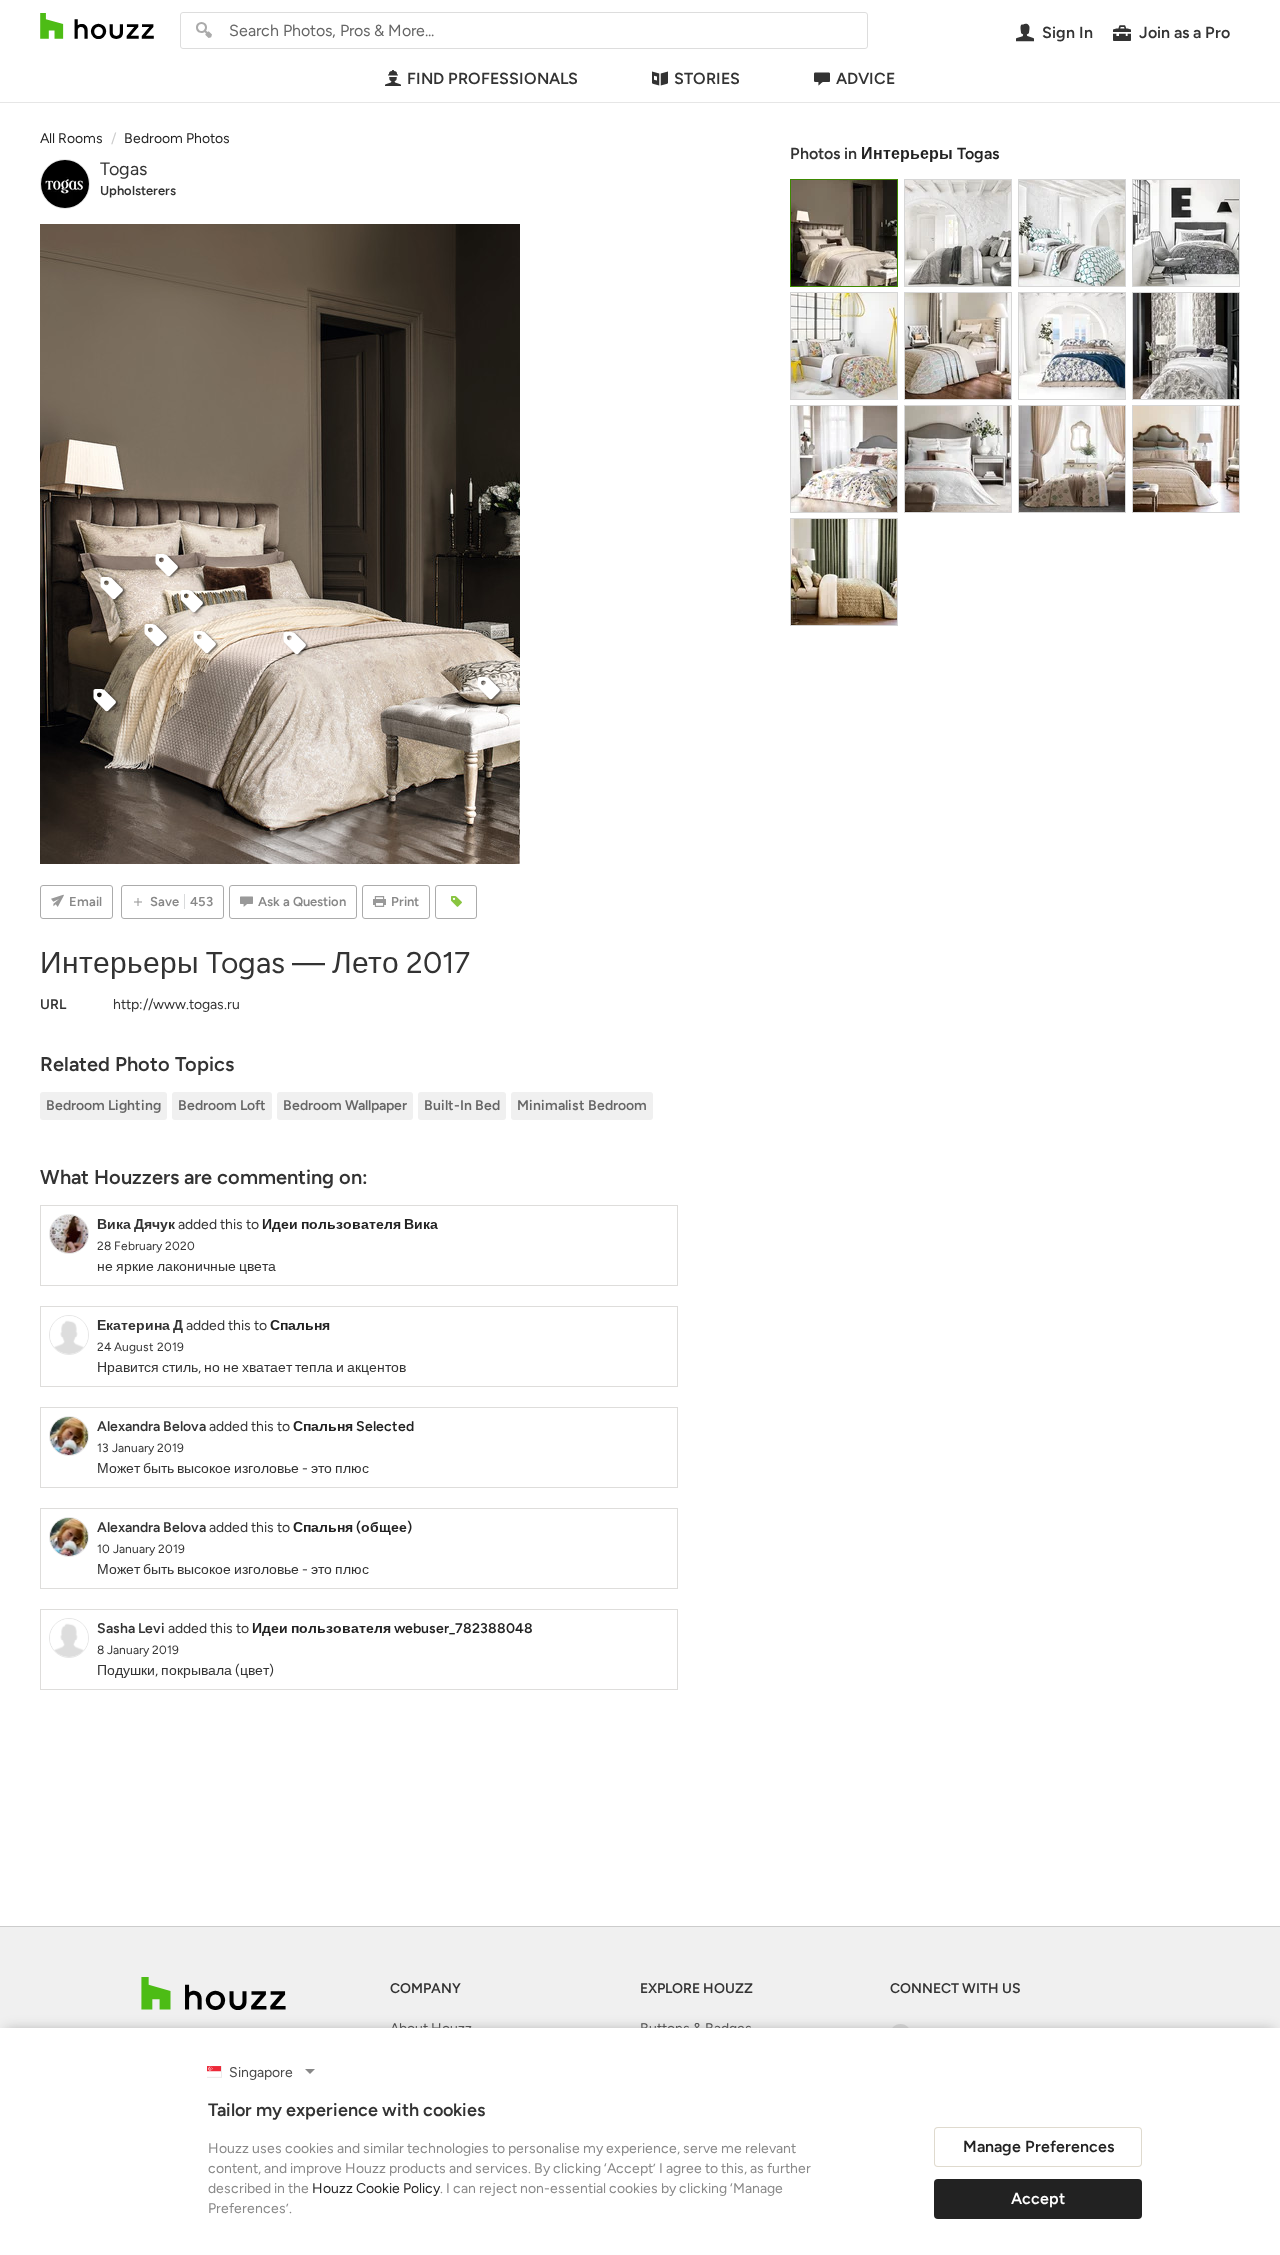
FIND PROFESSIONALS (492, 78)
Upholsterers (138, 190)
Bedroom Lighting (103, 1105)
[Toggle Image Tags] (456, 902)
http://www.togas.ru (176, 1004)
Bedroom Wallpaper (345, 1105)
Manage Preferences (1038, 2146)
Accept (1038, 2198)
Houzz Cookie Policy (376, 2188)
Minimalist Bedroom (582, 1105)
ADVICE (865, 78)
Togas (123, 169)
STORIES (707, 78)
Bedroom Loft (222, 1105)
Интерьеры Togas (930, 153)
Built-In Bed (462, 1105)
